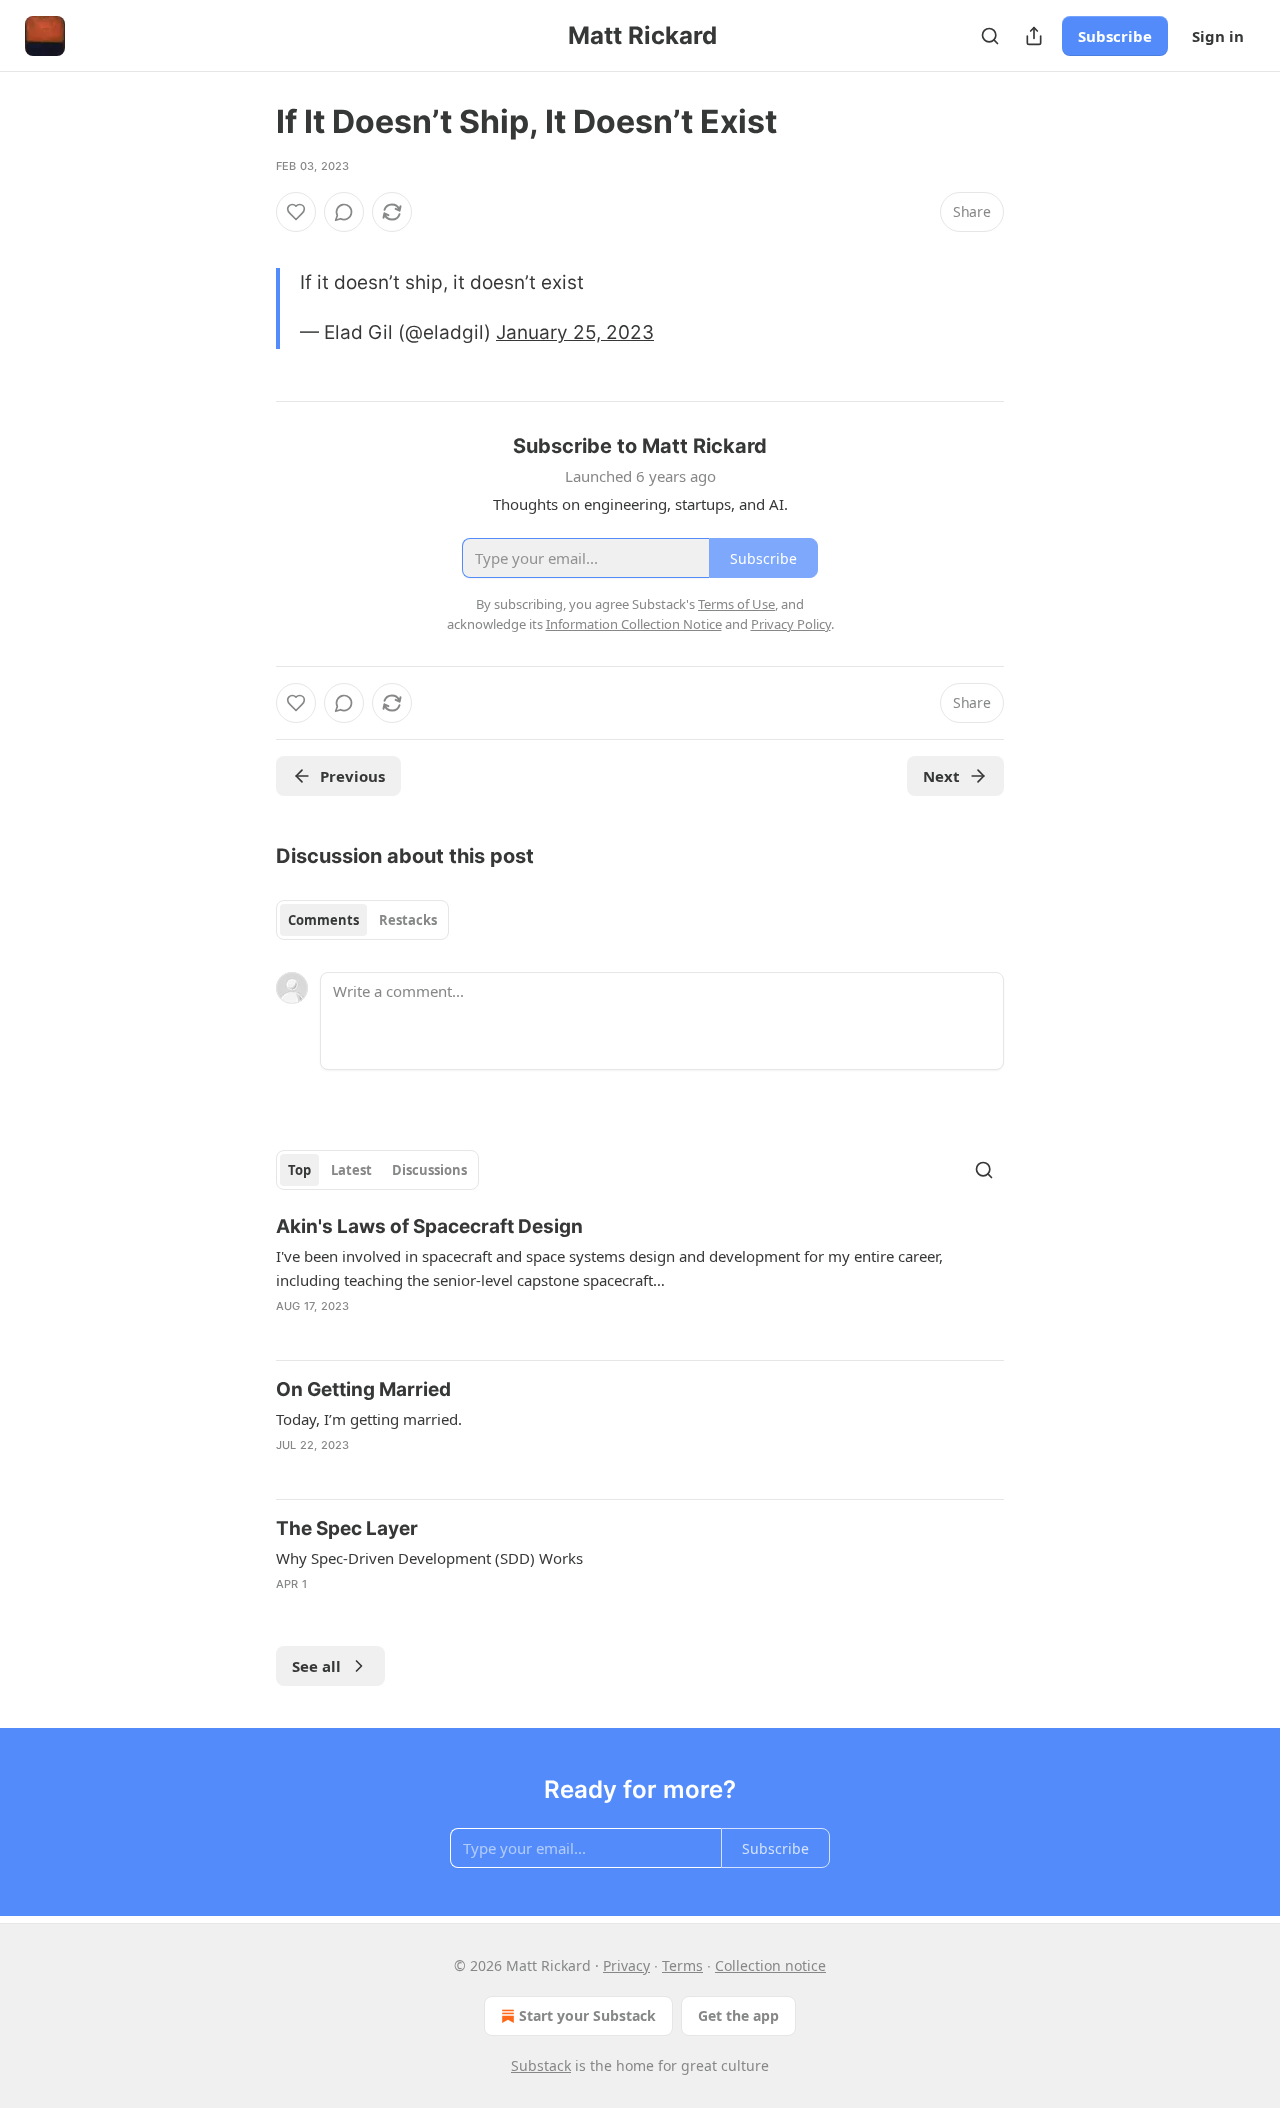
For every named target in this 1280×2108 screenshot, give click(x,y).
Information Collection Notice (634, 624)
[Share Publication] (1034, 36)
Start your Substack (587, 2015)
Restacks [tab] (408, 920)
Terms (682, 1965)
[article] (640, 1279)
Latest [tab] (351, 1170)
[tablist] (362, 920)
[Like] (296, 212)
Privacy (626, 1965)
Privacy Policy (791, 624)
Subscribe (1115, 36)
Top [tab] (299, 1170)
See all (316, 1666)
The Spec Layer (347, 1528)
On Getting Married (363, 1389)
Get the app (738, 2015)
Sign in (1218, 36)
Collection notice (770, 1965)
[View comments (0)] (344, 212)
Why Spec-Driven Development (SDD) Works (429, 1558)
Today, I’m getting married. (369, 1419)
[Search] (990, 36)
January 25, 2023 (575, 332)
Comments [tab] (323, 920)
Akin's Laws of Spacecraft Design (429, 1226)
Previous (352, 776)
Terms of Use (736, 604)
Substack (541, 2065)
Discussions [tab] (429, 1170)
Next (941, 776)
